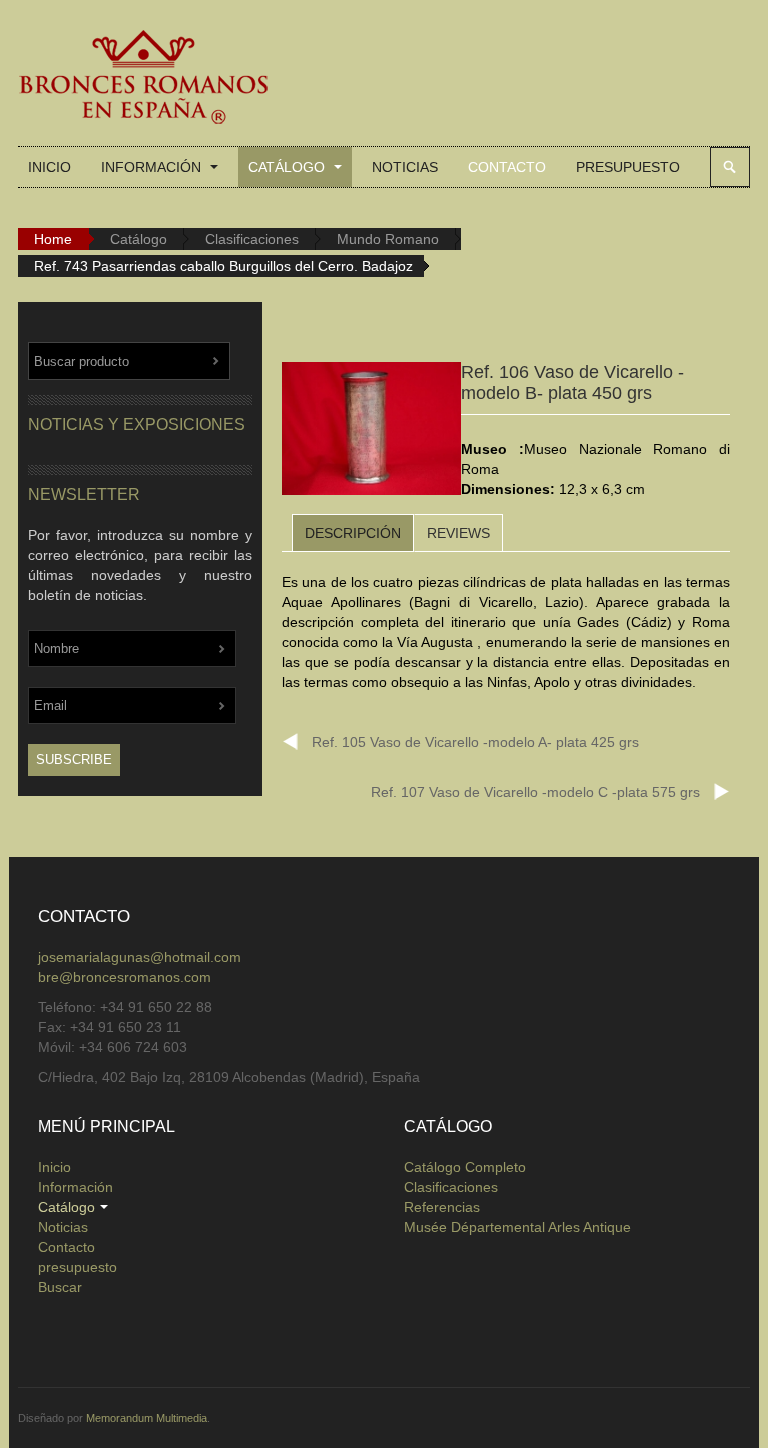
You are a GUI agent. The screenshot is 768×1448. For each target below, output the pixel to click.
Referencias (442, 1207)
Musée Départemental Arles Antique (517, 1227)
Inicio (49, 167)
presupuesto (628, 167)
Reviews (458, 533)
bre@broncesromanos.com (124, 977)
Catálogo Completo (465, 1167)
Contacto (507, 167)
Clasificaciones (252, 239)
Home (53, 239)
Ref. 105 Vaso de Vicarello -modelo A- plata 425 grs (475, 742)
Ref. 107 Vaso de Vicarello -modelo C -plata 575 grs (535, 792)
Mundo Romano (388, 239)
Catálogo (288, 167)
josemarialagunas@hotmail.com (139, 957)
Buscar (730, 167)
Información (153, 167)
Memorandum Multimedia (146, 1418)
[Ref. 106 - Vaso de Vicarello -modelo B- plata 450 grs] (371, 432)
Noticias (405, 167)
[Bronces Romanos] (143, 78)
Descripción (353, 533)
